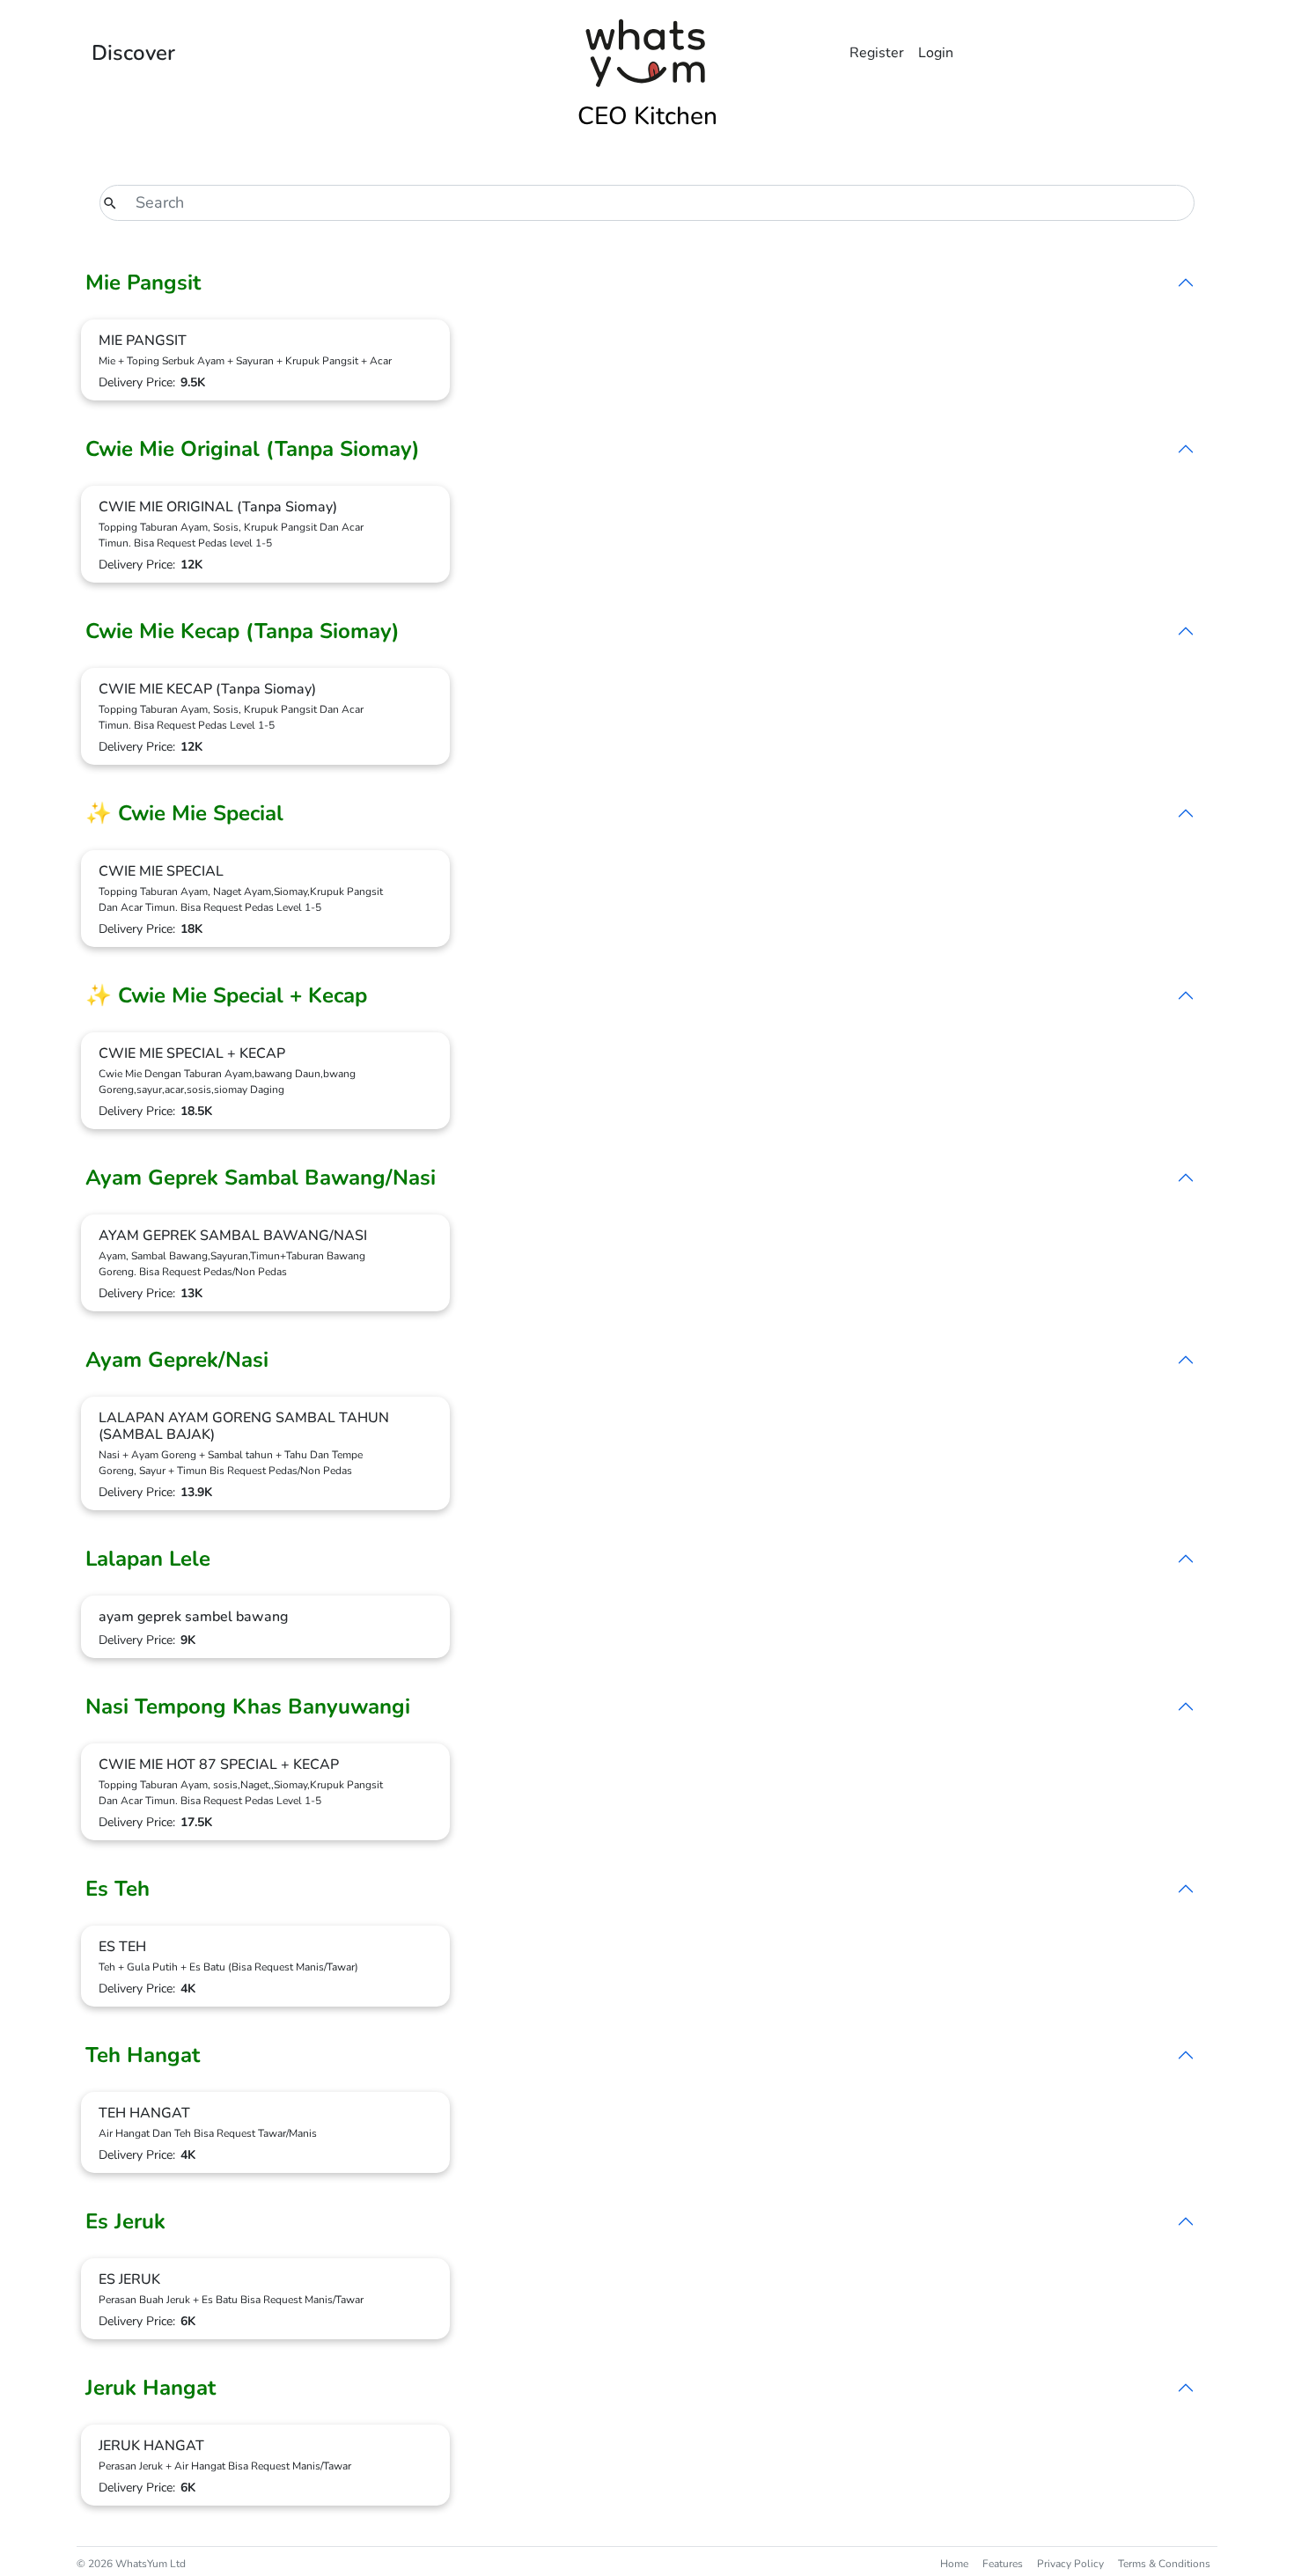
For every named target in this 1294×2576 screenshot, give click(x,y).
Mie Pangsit (143, 283)
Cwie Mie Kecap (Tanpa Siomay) (243, 631)
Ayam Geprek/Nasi (177, 1360)
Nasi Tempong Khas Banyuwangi (248, 1706)
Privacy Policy (1070, 2564)
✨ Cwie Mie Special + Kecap (226, 995)
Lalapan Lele (148, 1559)
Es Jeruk (125, 2221)
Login (936, 53)
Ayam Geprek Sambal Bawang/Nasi (261, 1178)
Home (954, 2564)
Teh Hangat (143, 2055)
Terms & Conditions (1164, 2564)
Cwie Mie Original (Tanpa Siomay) (253, 449)
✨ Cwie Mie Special (184, 813)
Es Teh (118, 1889)
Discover (133, 53)
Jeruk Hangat (151, 2388)
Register (877, 53)
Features (1003, 2564)
